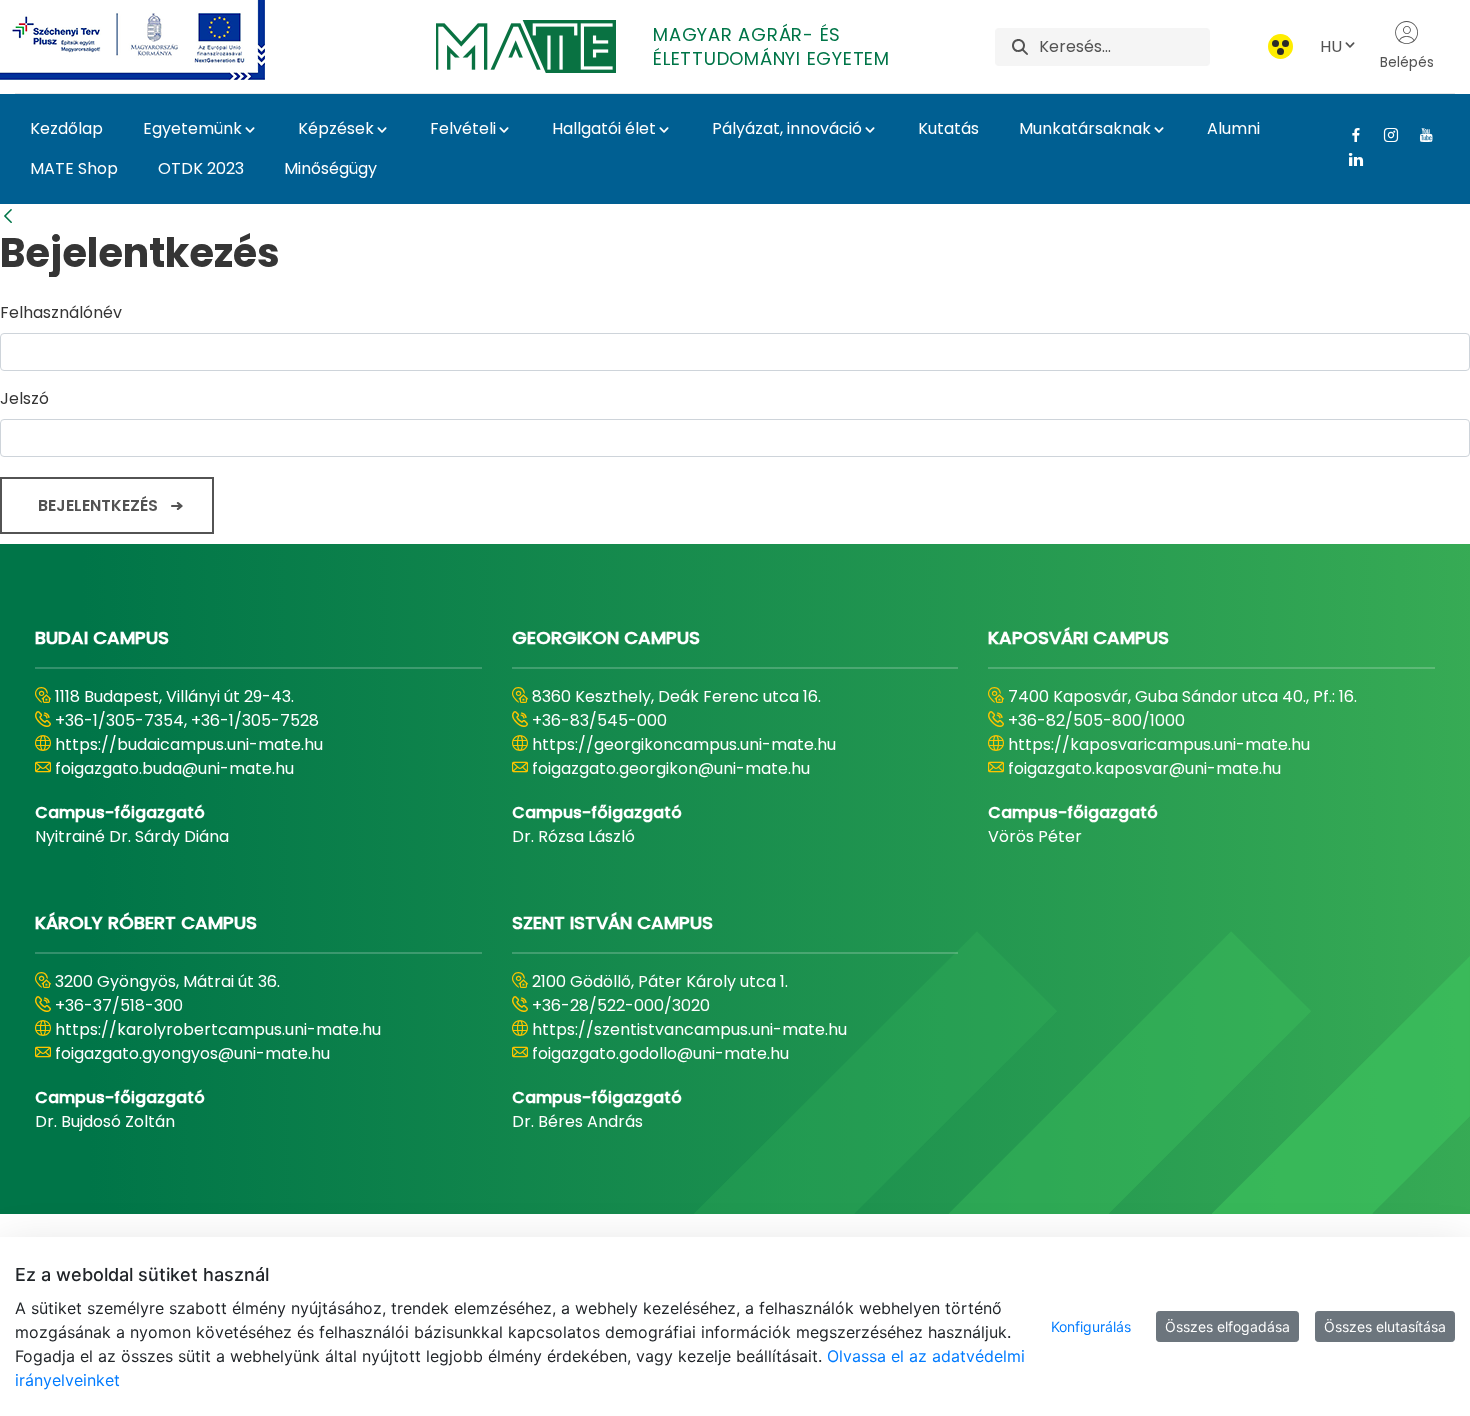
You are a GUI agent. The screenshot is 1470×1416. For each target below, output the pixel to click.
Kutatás (948, 128)
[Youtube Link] (1418, 135)
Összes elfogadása (1227, 1326)
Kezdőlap (66, 128)
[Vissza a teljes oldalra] (8, 216)
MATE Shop (74, 168)
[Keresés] (1020, 46)
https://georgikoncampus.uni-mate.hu (684, 744)
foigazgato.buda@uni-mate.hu (174, 768)
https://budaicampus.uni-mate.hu (189, 744)
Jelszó (24, 398)
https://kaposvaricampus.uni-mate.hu (1159, 744)
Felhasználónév (61, 312)
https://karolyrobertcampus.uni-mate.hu (218, 1029)
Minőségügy (330, 168)
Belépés (1407, 62)
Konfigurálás (1091, 1326)
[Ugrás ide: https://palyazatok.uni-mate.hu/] (156, 40)
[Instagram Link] (1383, 135)
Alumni (1233, 128)
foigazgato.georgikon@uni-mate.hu (671, 768)
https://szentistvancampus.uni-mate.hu (689, 1029)
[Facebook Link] (1348, 135)
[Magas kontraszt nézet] (1280, 46)
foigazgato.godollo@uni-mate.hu (660, 1053)
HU (1331, 46)
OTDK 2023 (201, 168)
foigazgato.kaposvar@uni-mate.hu (1144, 768)
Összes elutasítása (1385, 1326)
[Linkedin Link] (1348, 159)
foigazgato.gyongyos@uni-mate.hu (192, 1053)
